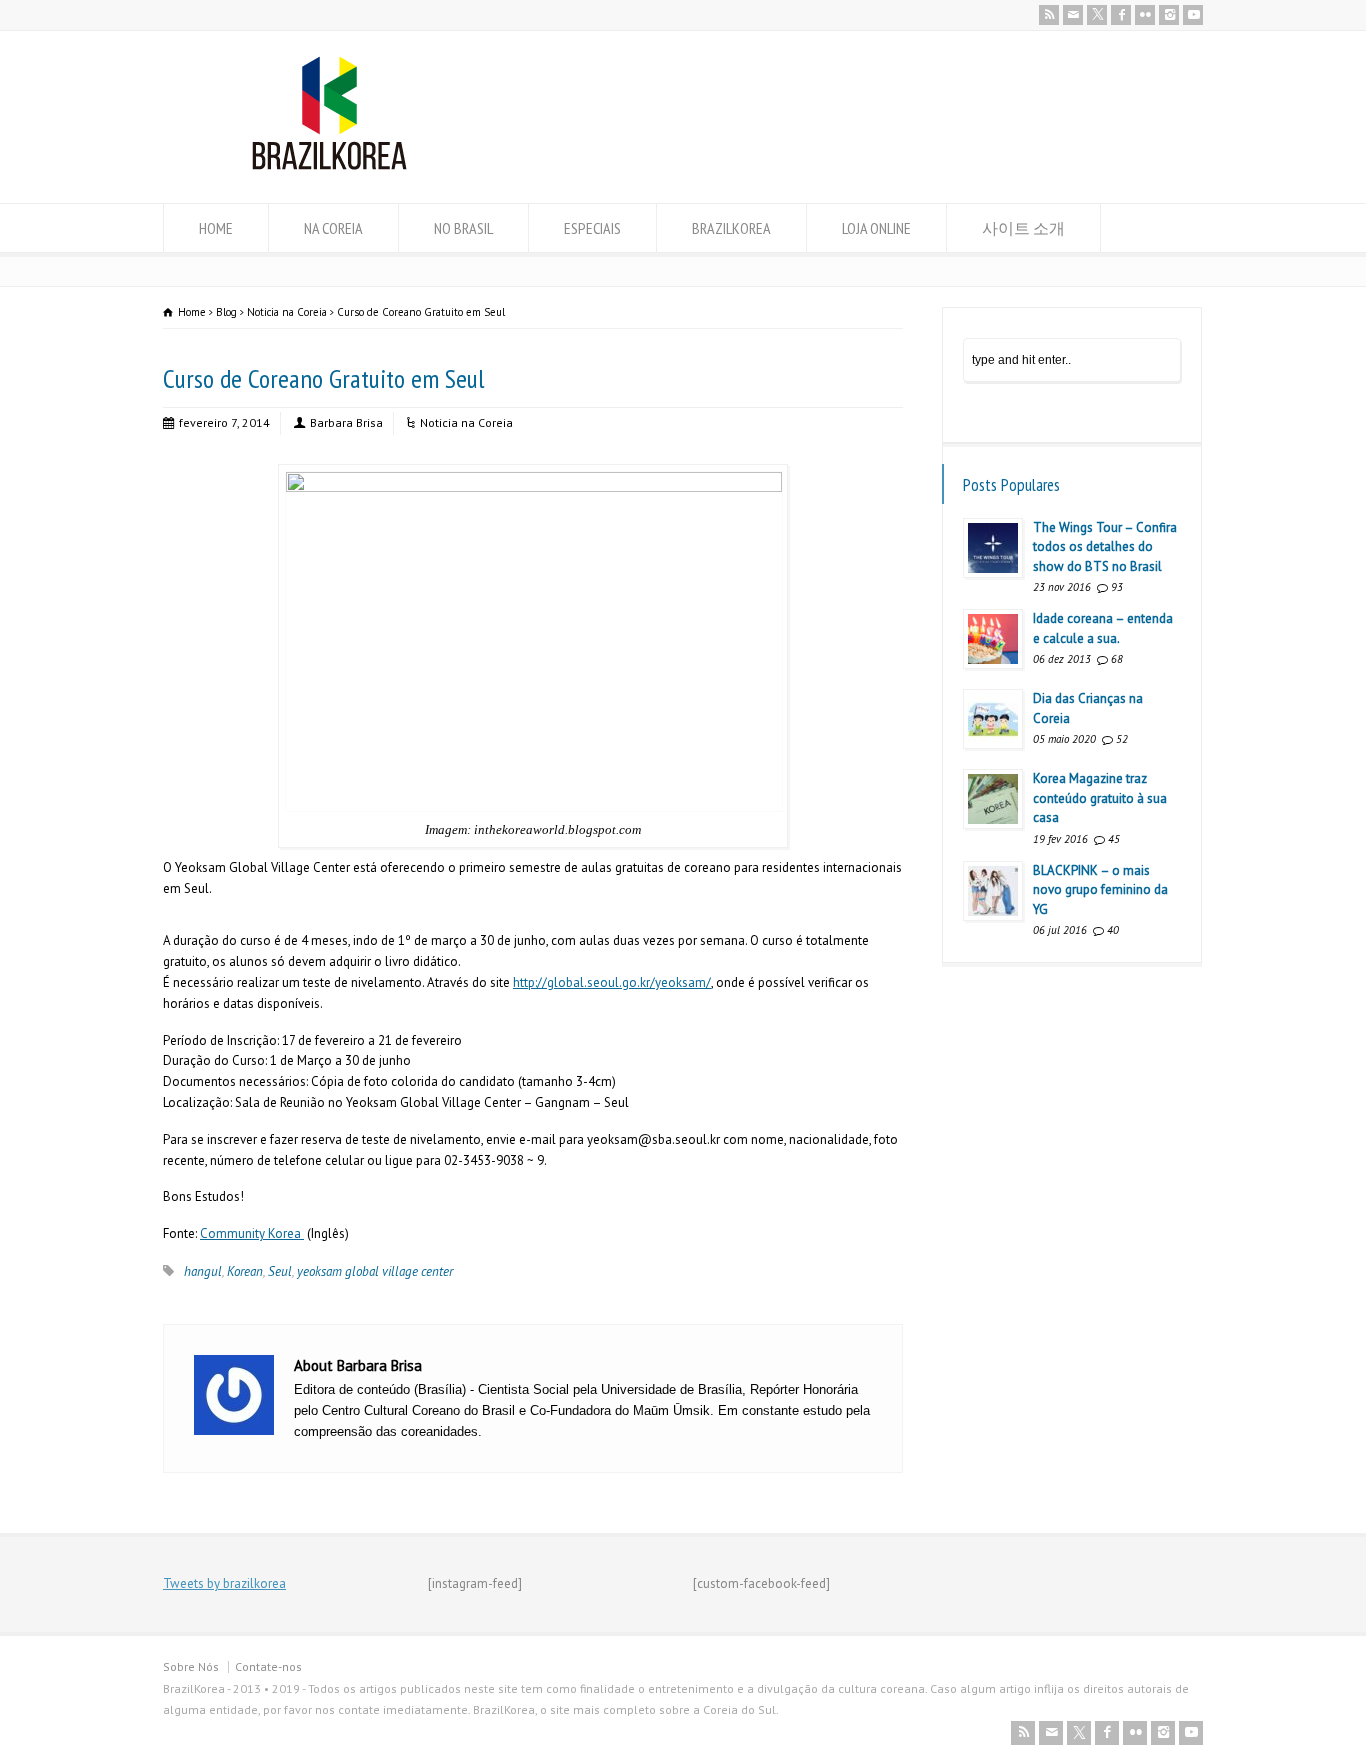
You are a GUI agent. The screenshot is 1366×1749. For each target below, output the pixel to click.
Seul (280, 1271)
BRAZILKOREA (731, 228)
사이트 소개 (1023, 228)
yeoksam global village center (375, 1271)
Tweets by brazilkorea (224, 1583)
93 (1117, 587)
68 (1117, 659)
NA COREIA (333, 228)
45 (1114, 839)
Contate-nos (268, 1666)
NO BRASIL (463, 228)
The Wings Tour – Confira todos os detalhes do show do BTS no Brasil (1105, 547)
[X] (1097, 15)
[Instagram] (1169, 15)
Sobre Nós (191, 1666)
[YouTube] (1193, 15)
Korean (245, 1271)
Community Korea (252, 1233)
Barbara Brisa (346, 422)
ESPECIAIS (592, 228)
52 (1122, 739)
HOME (216, 228)
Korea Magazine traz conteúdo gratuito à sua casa (1100, 798)
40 (1113, 930)
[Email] (1073, 15)
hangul (203, 1271)
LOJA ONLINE (876, 228)
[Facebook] (1121, 15)
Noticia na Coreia (466, 422)
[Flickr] (1145, 15)
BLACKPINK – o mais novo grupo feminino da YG (1100, 890)
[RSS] (1049, 15)
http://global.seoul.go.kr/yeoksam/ (612, 982)
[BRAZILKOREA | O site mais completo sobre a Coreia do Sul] (329, 165)
